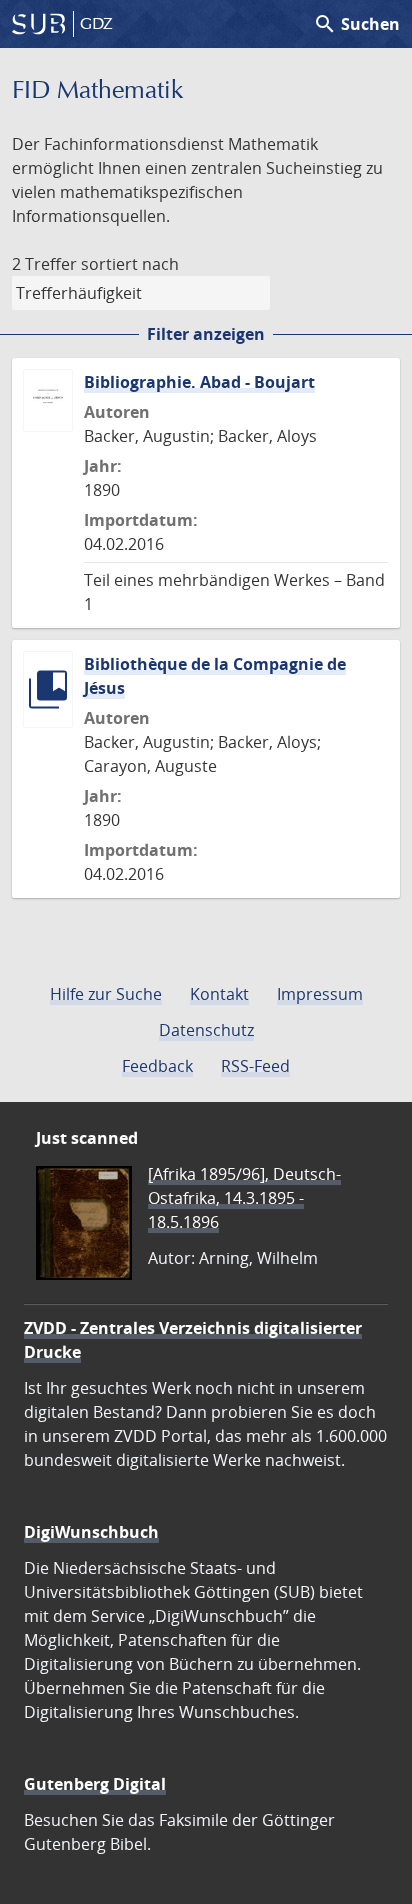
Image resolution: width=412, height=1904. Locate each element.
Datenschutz (206, 1030)
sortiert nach (130, 264)
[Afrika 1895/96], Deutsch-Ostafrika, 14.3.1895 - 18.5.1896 (244, 1198)
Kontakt (219, 994)
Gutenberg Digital (95, 1784)
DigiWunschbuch (91, 1532)
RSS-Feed (255, 1066)
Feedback (157, 1066)
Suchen (356, 24)
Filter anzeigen (206, 334)
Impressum (320, 994)
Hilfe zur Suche (106, 994)
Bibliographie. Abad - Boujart (199, 382)
